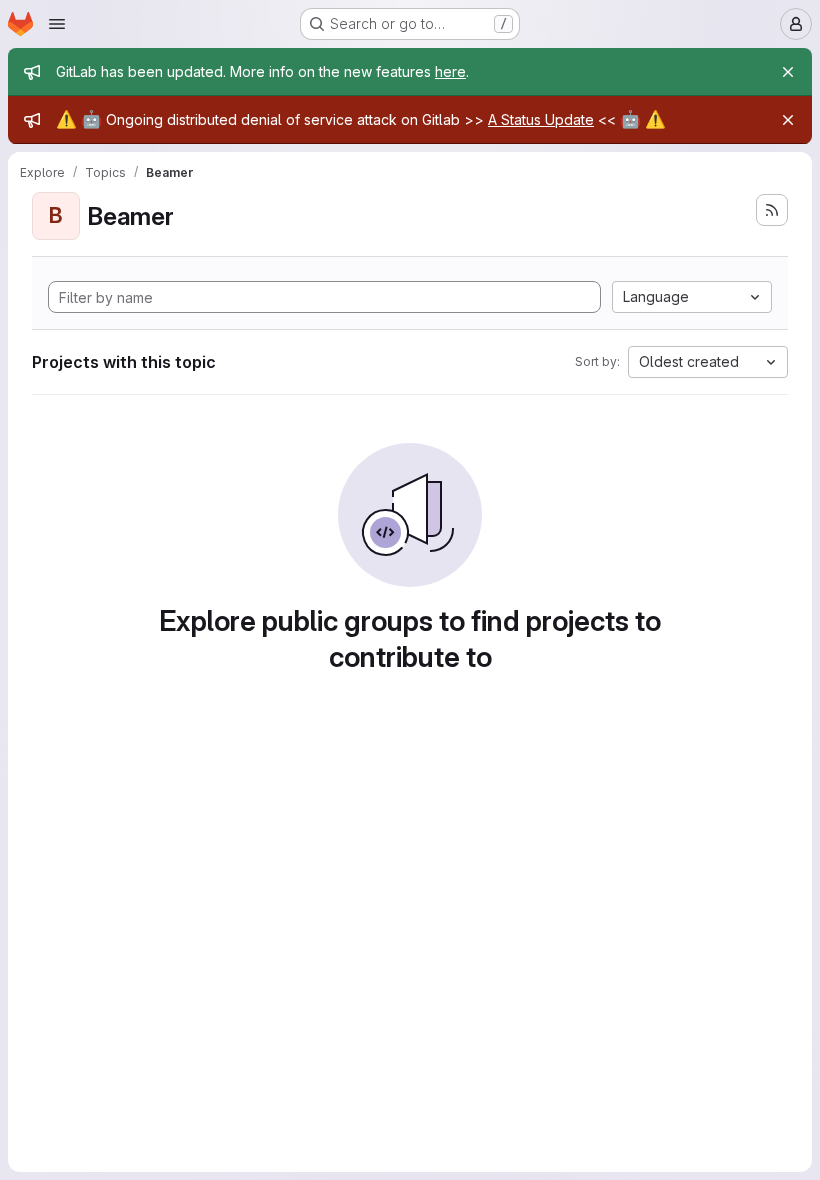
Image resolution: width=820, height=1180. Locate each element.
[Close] (788, 72)
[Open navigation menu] (57, 24)
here (450, 71)
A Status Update (541, 119)
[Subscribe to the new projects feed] (772, 210)
